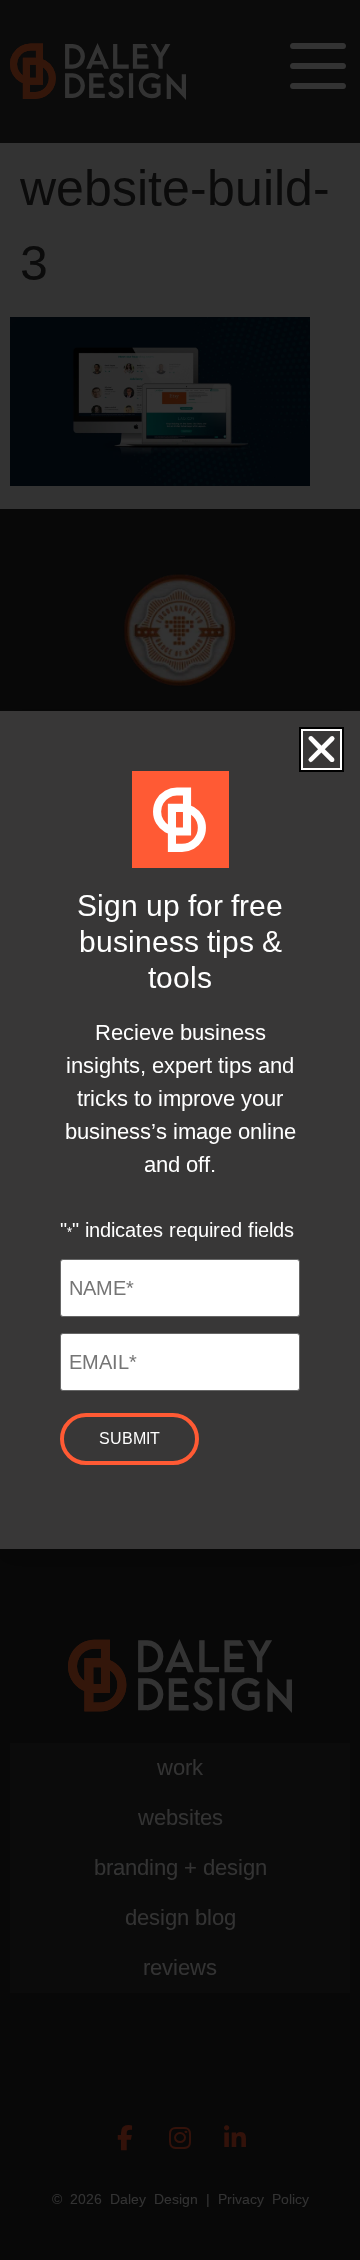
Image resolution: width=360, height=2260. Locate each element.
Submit (129, 1438)
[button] (321, 749)
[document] (180, 1130)
